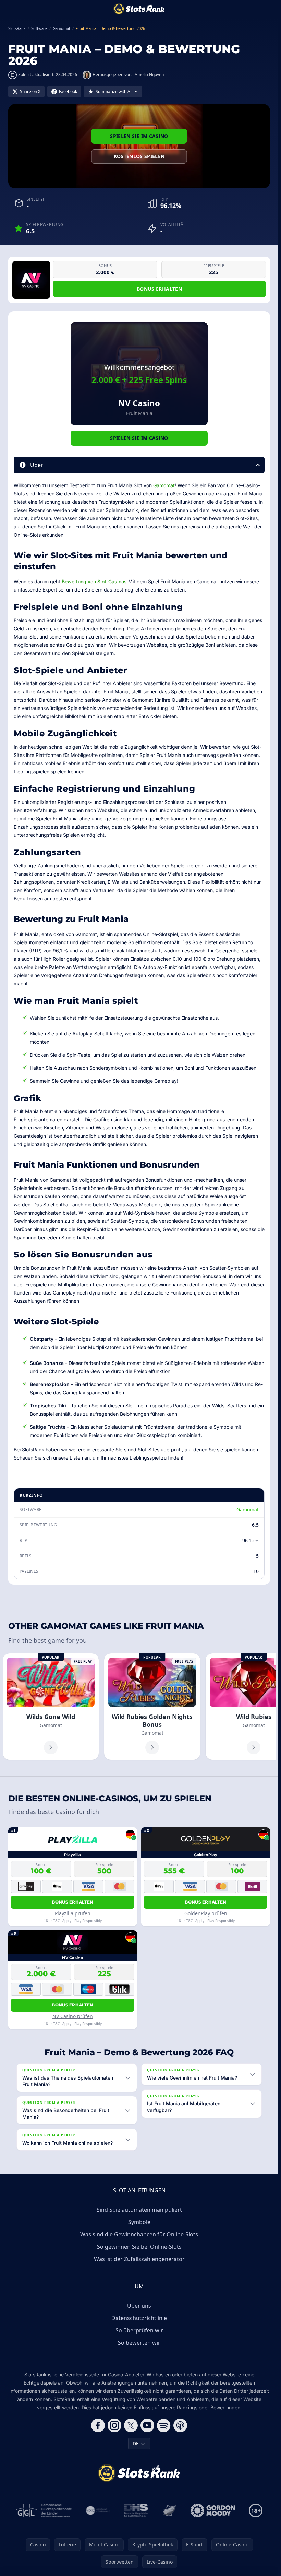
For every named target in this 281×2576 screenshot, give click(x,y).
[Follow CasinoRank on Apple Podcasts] (180, 2425)
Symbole (139, 2222)
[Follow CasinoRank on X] (131, 2425)
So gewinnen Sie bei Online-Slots (139, 2247)
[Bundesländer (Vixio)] (98, 2510)
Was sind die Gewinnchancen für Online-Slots (139, 2234)
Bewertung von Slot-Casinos (94, 581)
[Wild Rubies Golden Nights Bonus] (152, 1707)
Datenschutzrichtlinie (139, 2318)
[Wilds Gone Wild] (51, 1707)
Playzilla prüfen (73, 1913)
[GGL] (44, 2510)
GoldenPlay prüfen (206, 1913)
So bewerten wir (139, 2343)
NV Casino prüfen (73, 2016)
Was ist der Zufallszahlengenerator (139, 2259)
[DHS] (136, 2510)
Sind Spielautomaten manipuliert (139, 2210)
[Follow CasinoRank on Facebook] (98, 2425)
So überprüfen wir (139, 2330)
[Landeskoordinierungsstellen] (169, 2510)
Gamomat (164, 485)
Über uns (139, 2306)
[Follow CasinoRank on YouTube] (147, 2425)
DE (136, 2443)
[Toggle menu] (12, 9)
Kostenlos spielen (139, 156)
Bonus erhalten (159, 289)
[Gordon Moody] (213, 2510)
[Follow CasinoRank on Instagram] (114, 2425)
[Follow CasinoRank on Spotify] (164, 2425)
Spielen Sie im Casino (139, 136)
